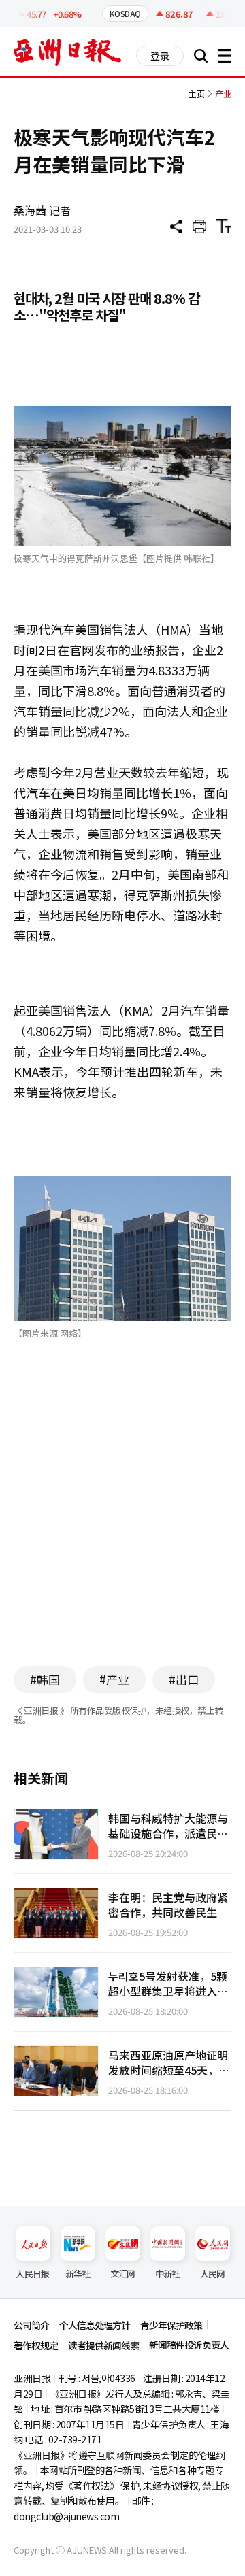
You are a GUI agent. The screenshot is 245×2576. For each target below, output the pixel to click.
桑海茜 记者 (42, 210)
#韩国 (45, 1679)
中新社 (168, 2274)
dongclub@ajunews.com (66, 2516)
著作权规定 (36, 2345)
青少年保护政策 (171, 2325)
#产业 (114, 1679)
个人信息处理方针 (95, 2325)
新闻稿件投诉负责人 (189, 2345)
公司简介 (31, 2325)
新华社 (78, 2274)
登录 (160, 56)
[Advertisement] (128, 1523)
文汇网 (123, 2274)
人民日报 (32, 2274)
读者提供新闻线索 (103, 2345)
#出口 (184, 1679)
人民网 (213, 2274)
